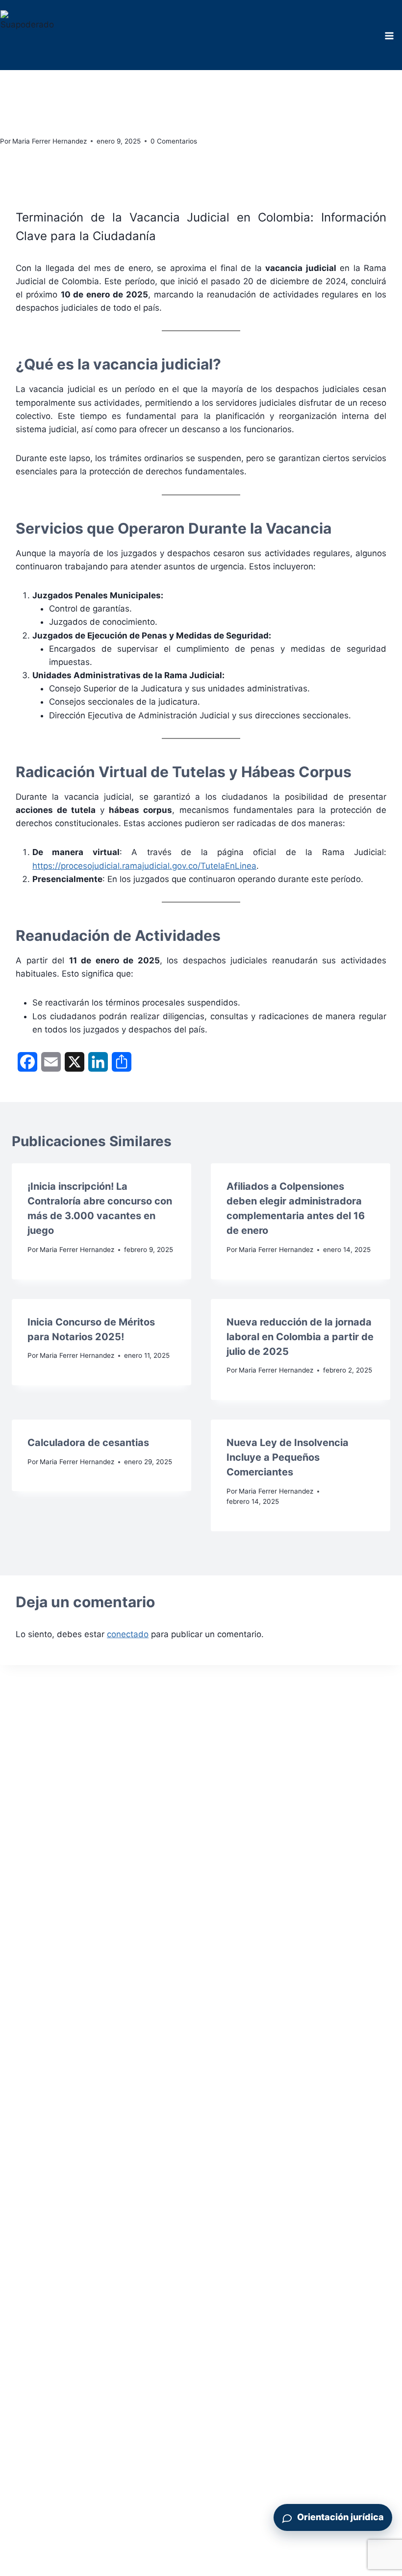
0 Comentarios (174, 141)
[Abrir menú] (389, 36)
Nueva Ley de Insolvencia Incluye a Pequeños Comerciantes (288, 1457)
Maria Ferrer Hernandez (50, 141)
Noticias (15, 75)
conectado (128, 1634)
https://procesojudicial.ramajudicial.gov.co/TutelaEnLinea (144, 866)
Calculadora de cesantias (88, 1443)
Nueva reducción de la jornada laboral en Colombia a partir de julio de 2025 (300, 1337)
